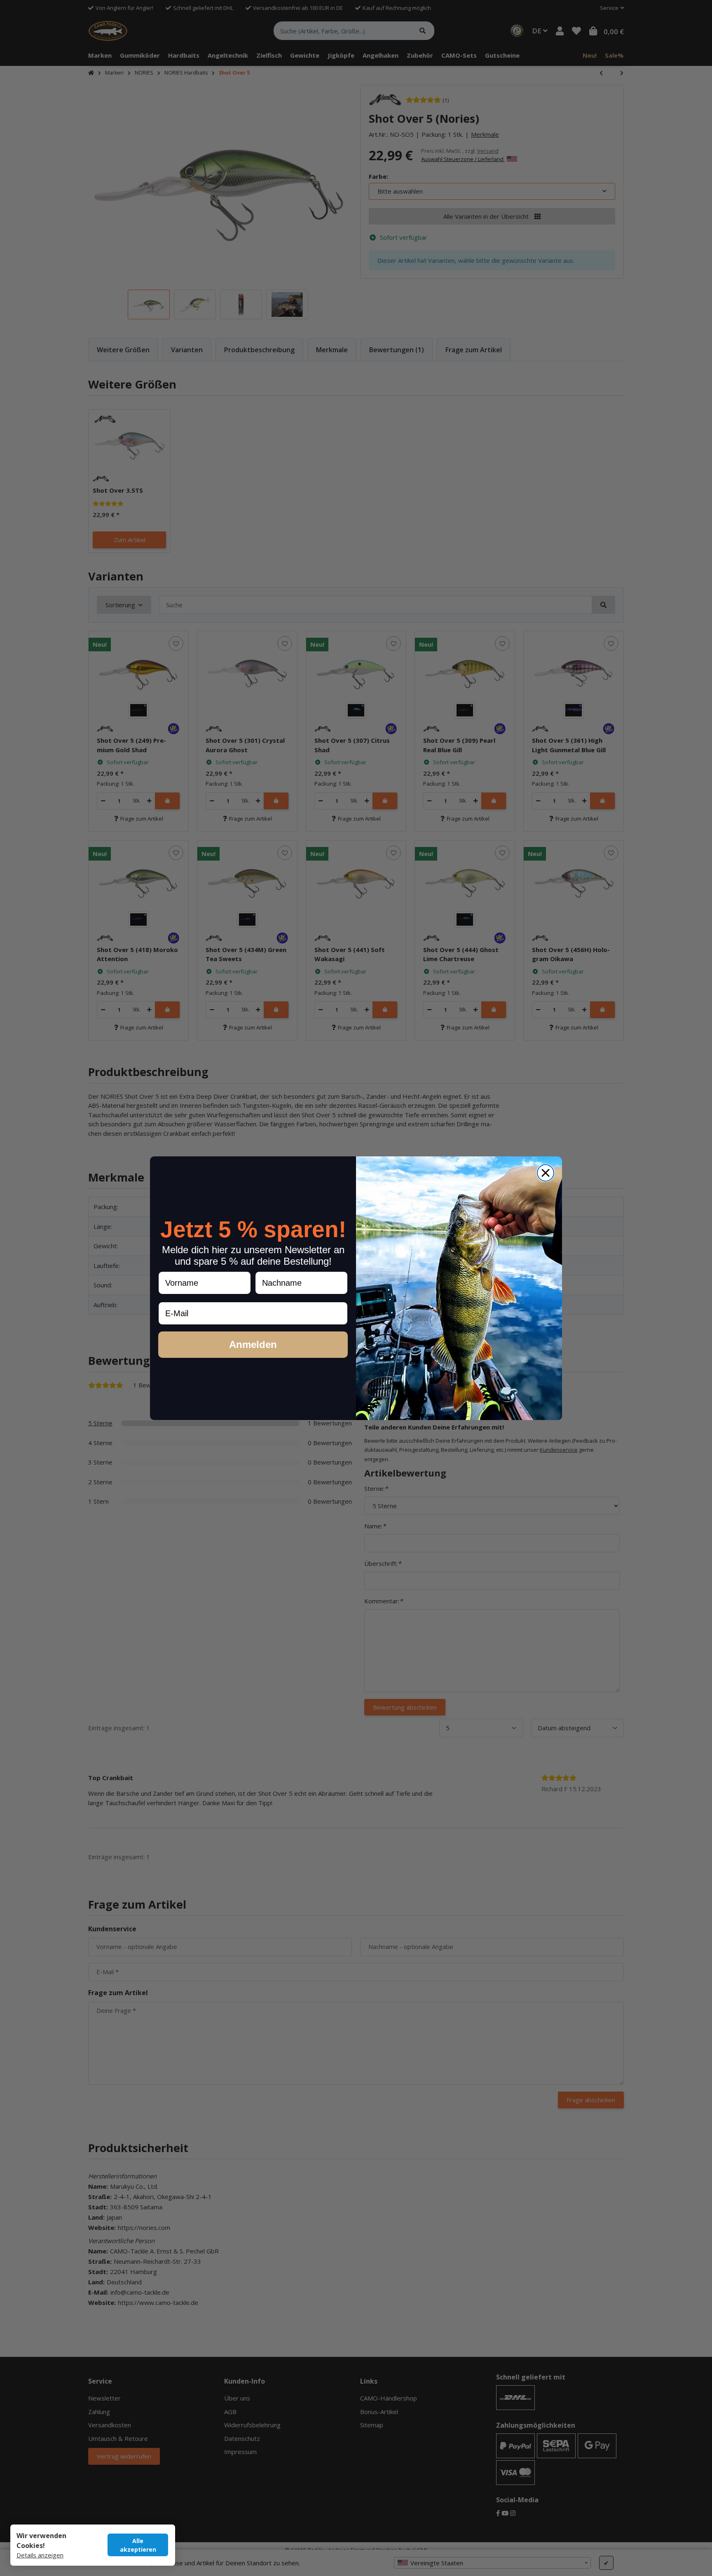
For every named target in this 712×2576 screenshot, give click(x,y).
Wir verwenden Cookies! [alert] (41, 2541)
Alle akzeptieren (138, 2545)
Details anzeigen (40, 2555)
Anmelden (253, 1344)
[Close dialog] (546, 1173)
